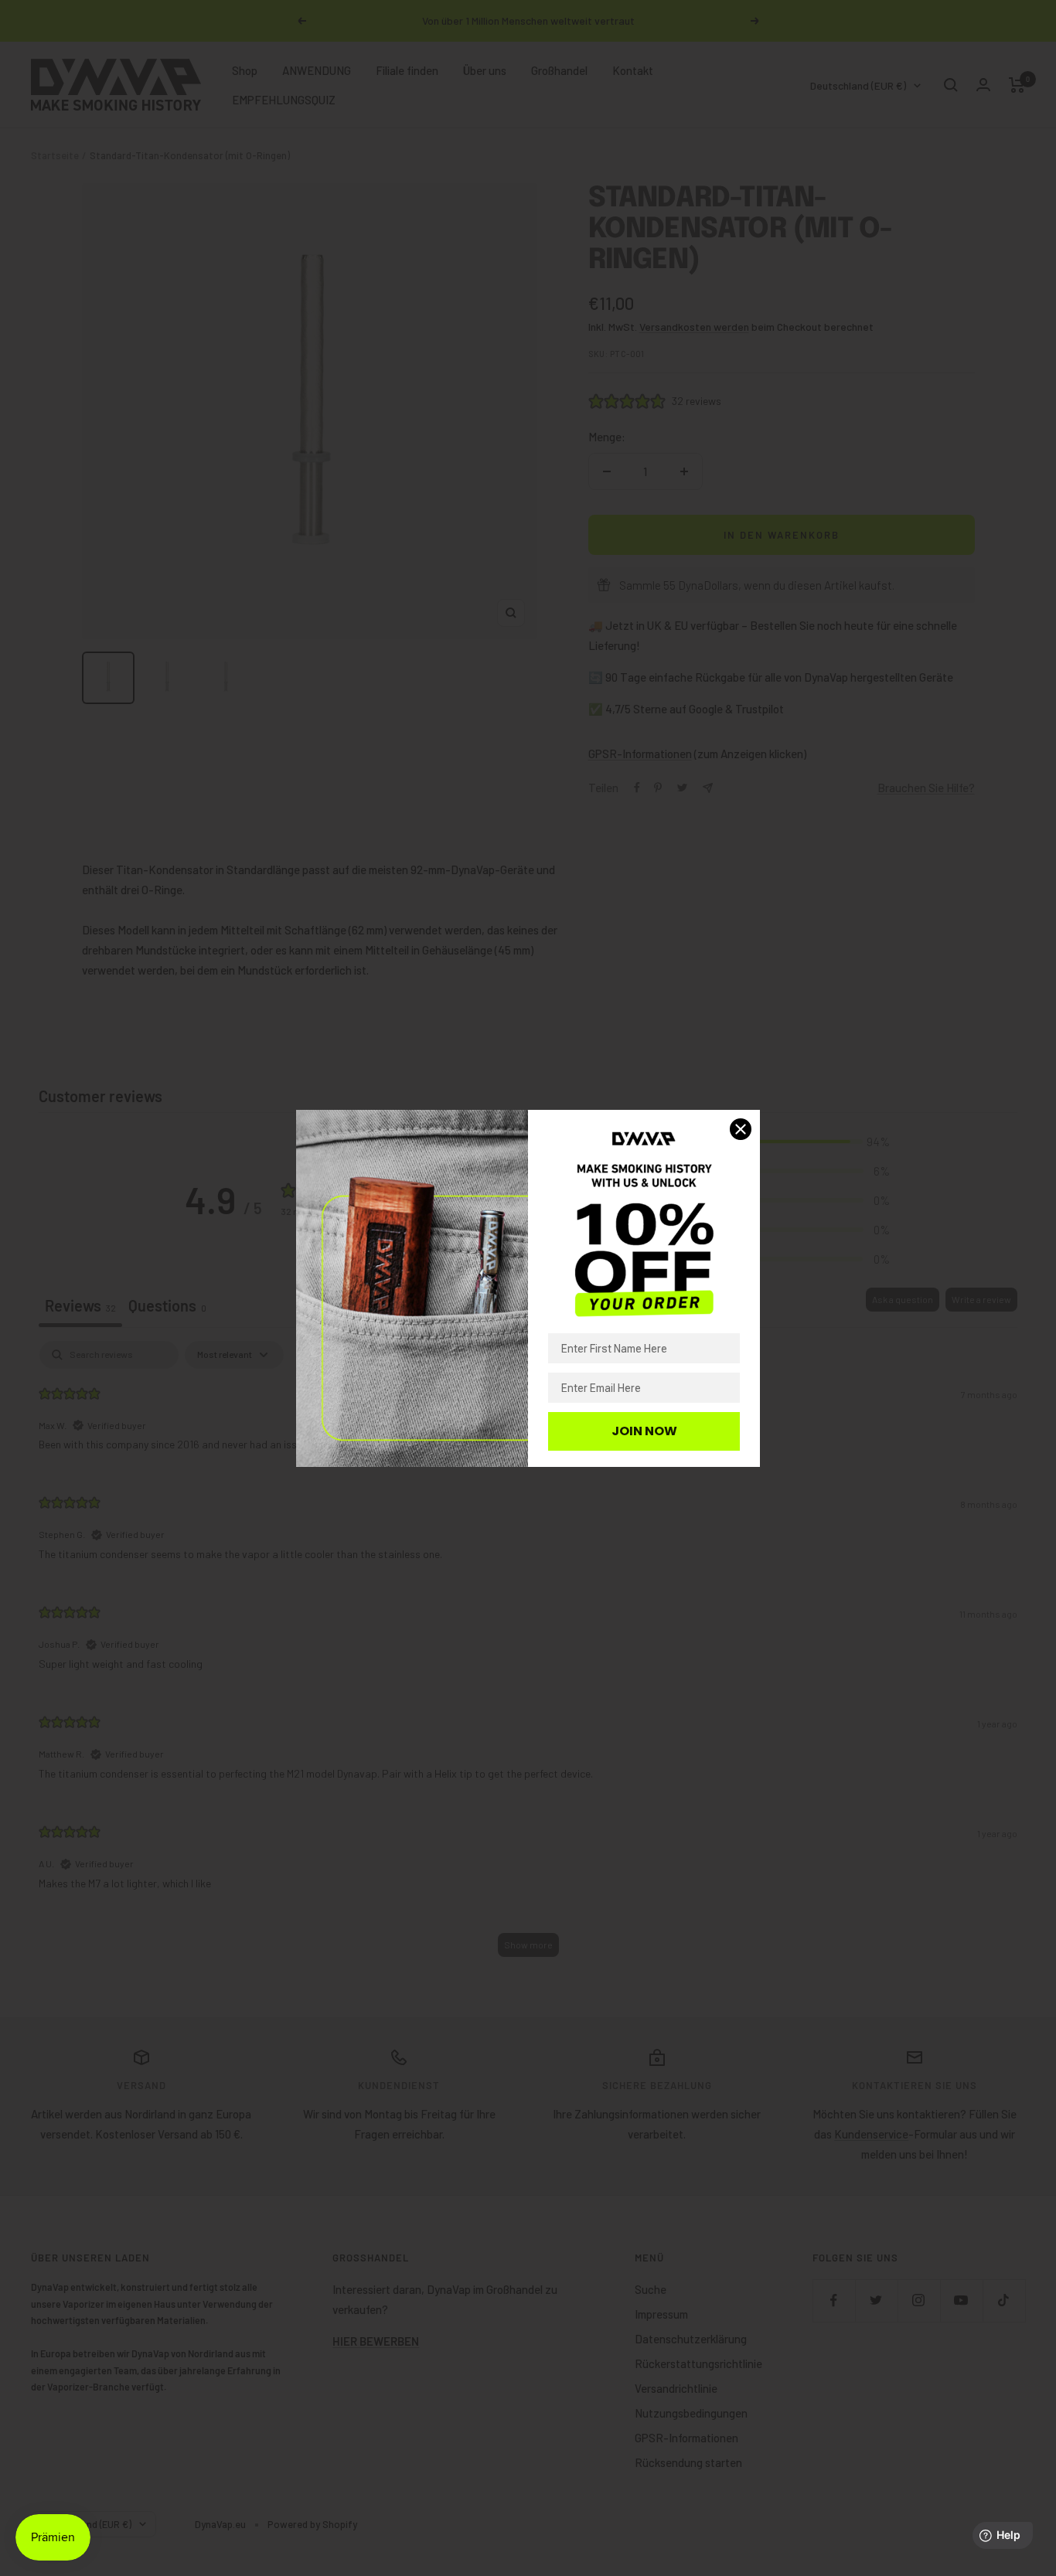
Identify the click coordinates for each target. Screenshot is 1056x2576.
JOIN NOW (644, 1431)
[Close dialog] (741, 1129)
